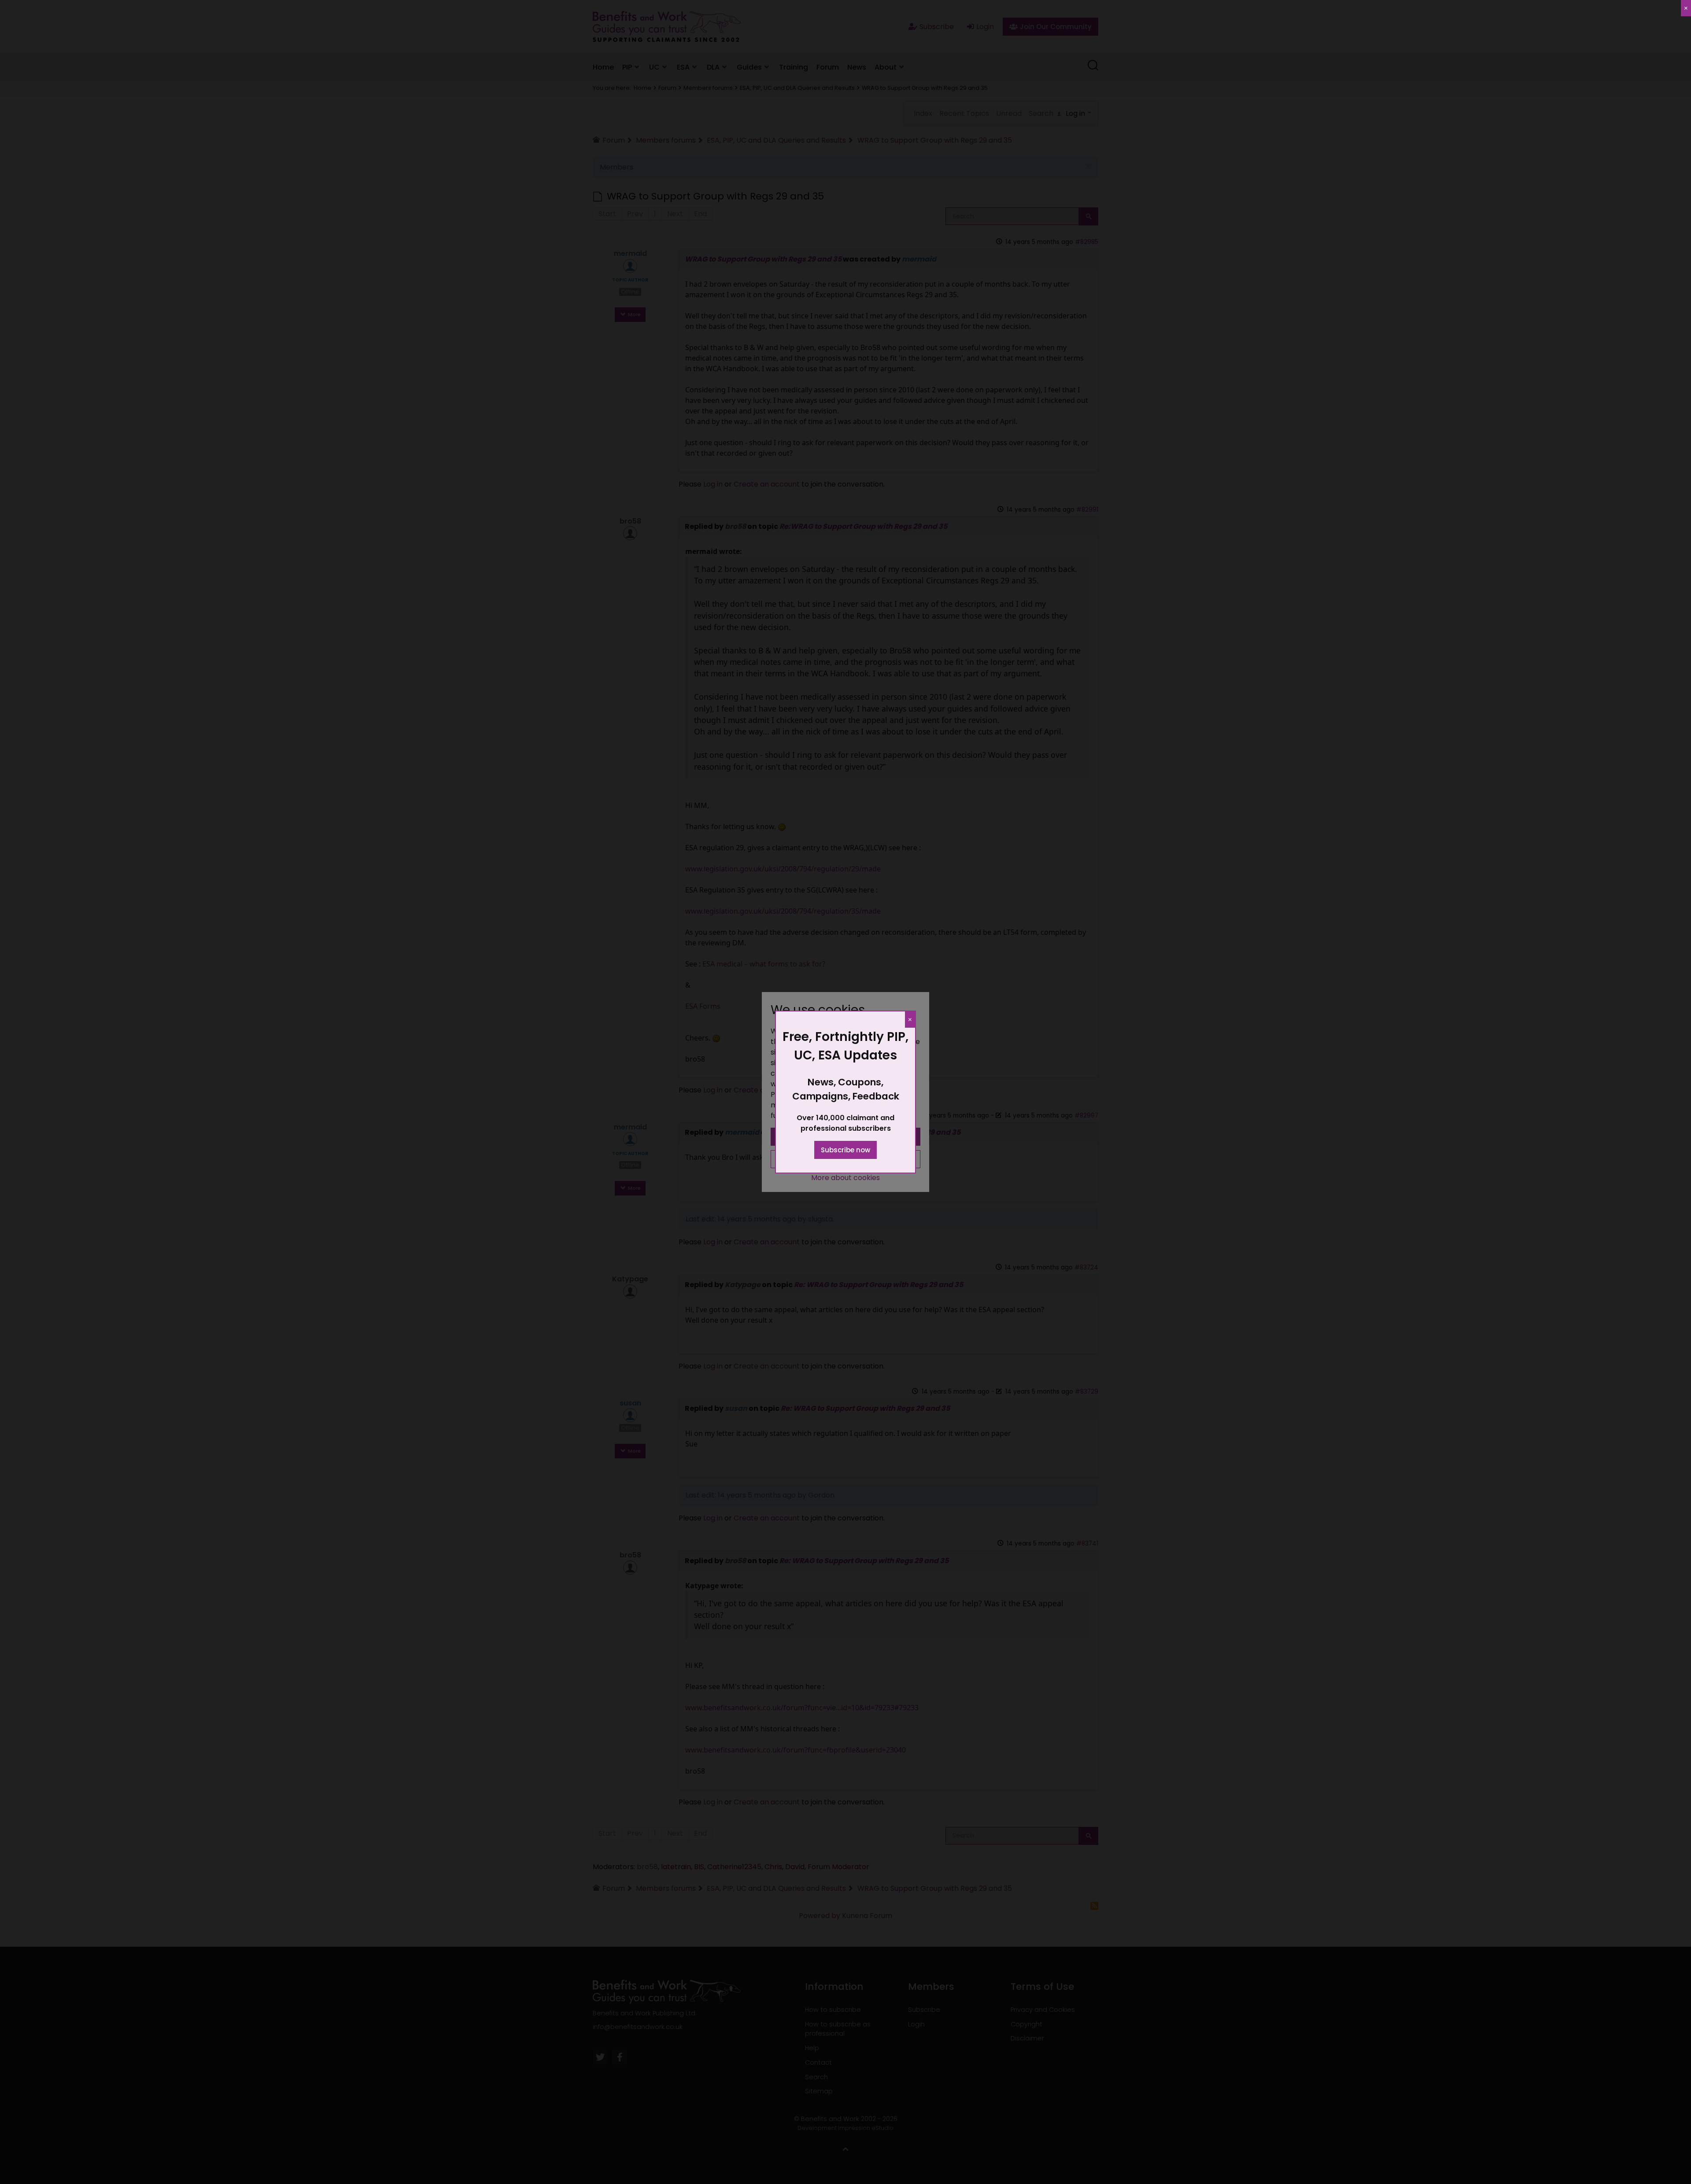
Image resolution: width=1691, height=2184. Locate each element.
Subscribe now (845, 1150)
